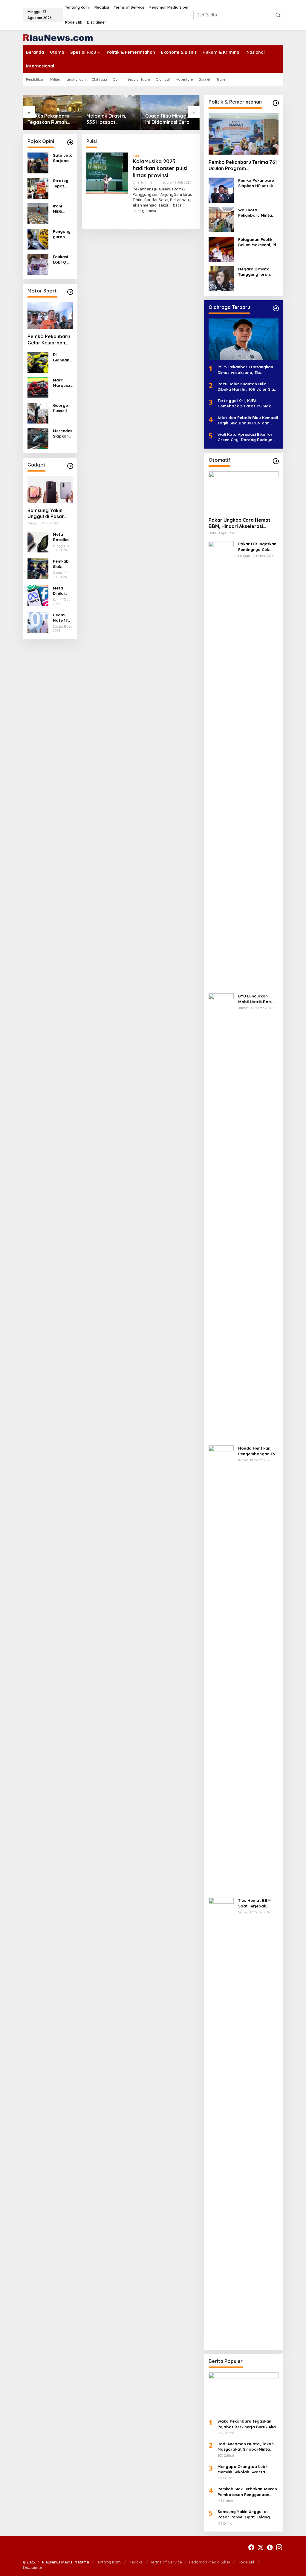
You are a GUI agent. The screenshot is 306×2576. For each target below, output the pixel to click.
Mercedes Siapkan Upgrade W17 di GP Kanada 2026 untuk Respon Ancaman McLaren (63, 434)
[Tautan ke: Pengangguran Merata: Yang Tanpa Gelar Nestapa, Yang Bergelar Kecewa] (38, 239)
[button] (278, 15)
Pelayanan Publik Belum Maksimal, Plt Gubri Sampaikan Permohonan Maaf (258, 242)
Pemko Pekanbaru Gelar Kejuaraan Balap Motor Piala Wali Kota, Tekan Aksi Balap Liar (49, 340)
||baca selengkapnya (157, 208)
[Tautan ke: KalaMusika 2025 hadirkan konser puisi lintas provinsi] (107, 173)
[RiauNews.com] (58, 37)
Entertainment (144, 182)
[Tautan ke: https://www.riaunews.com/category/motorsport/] (70, 292)
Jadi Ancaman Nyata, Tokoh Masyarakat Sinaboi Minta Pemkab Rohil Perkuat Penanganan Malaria (246, 2447)
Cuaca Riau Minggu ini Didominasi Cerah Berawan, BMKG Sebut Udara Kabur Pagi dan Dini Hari (169, 119)
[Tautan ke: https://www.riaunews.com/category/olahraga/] (276, 308)
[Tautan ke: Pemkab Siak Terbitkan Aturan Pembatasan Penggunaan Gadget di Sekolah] (38, 568)
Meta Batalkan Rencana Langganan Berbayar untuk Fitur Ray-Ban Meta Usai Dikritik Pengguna (63, 537)
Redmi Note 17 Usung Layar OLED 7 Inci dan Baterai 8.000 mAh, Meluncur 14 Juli (62, 618)
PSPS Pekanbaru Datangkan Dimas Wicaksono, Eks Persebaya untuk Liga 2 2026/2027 (245, 370)
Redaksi (136, 2562)
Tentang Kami (109, 2562)
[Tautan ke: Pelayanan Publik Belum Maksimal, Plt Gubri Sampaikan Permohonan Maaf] (221, 248)
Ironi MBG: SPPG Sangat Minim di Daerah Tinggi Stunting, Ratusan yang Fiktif (62, 209)
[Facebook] (251, 2547)
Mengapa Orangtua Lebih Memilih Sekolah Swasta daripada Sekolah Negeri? (244, 2469)
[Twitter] (261, 2547)
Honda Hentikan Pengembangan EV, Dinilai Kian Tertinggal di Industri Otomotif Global (257, 1451)
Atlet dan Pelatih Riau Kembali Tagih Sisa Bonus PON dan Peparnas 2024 (248, 420)
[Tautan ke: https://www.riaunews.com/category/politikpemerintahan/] (276, 103)
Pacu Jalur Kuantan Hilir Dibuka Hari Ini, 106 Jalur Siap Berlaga (247, 387)
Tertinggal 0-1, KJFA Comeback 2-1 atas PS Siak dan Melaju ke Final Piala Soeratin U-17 (244, 403)
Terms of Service (166, 2562)
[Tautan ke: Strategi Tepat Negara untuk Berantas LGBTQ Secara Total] (38, 188)
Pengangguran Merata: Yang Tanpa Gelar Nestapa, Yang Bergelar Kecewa (62, 234)
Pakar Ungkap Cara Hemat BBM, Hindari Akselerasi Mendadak (240, 523)
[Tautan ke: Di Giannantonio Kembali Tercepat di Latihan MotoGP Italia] (38, 362)
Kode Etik (246, 2562)
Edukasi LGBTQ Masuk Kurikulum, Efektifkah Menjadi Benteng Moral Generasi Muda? (62, 260)
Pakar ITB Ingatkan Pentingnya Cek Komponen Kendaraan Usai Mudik (257, 547)
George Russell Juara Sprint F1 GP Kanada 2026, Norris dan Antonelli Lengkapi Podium (62, 408)
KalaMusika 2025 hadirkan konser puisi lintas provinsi (160, 168)
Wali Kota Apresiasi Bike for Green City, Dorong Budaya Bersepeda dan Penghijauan (246, 437)
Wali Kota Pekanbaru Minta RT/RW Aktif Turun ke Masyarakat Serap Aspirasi (256, 213)
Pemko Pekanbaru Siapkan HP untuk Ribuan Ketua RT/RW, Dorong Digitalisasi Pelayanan (256, 183)
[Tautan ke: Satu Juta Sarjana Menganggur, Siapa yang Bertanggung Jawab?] (38, 163)
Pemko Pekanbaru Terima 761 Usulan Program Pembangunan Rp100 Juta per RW (244, 165)
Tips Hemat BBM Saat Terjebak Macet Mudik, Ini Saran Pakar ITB (254, 1903)
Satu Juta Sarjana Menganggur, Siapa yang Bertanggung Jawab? (63, 158)
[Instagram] (279, 2547)
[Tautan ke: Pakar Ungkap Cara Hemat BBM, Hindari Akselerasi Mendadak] (244, 492)
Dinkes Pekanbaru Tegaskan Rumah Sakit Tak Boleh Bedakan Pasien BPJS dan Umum (48, 119)
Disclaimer (33, 2567)
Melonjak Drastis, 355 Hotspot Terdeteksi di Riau (107, 119)
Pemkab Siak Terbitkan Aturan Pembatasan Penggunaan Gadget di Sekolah (62, 564)
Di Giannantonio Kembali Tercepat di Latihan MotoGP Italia (63, 357)
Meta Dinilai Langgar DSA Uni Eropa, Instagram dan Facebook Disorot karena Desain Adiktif (63, 591)
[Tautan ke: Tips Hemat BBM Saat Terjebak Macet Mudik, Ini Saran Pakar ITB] (221, 2121)
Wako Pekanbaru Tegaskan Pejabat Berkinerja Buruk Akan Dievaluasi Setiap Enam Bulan (248, 2424)
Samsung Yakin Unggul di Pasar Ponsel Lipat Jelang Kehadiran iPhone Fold (48, 514)
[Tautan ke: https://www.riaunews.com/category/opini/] (70, 142)
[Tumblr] (270, 2547)
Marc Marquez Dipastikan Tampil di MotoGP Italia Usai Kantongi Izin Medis (62, 383)
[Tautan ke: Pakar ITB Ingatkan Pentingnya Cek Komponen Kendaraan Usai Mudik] (221, 765)
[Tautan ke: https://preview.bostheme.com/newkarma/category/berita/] (70, 466)
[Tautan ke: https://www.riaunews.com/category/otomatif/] (276, 461)
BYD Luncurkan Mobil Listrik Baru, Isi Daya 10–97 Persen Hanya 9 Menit (256, 999)
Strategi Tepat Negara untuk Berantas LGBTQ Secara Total (62, 183)
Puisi (137, 155)
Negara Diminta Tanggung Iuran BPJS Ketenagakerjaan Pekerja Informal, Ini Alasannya (258, 272)
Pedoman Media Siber (210, 2562)
